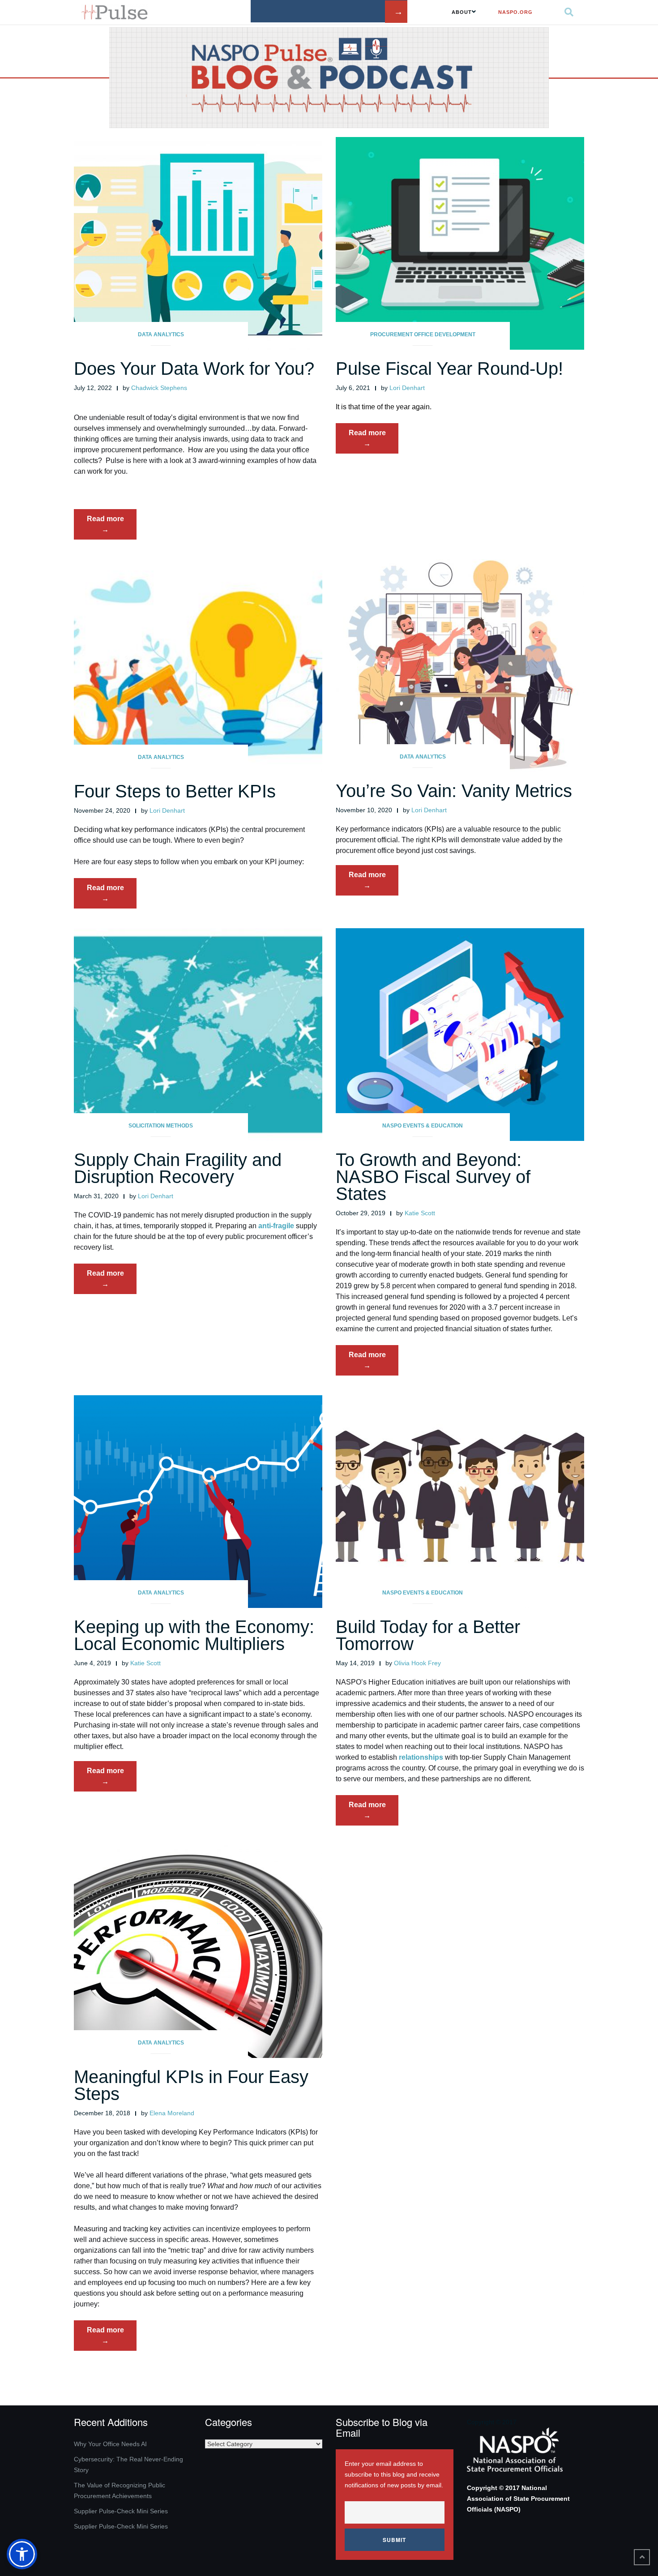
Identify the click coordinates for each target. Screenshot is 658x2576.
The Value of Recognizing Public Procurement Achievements (120, 2490)
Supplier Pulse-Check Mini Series (121, 2511)
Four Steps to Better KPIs (175, 791)
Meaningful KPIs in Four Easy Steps (191, 2085)
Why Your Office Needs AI (110, 2444)
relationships (421, 1757)
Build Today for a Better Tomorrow (428, 1635)
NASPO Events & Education (423, 1126)
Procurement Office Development (423, 334)
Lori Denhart (407, 388)
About (462, 12)
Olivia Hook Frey (417, 1663)
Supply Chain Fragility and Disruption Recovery (178, 1168)
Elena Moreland (172, 2113)
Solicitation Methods (161, 1126)
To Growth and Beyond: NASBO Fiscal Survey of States (433, 1177)
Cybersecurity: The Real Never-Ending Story (128, 2465)
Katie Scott (420, 1213)
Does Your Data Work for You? (194, 369)
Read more (112, 527)
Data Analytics (161, 334)
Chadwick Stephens (159, 388)
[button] (22, 2554)
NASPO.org (515, 12)
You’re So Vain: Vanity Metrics (454, 791)
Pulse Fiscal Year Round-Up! (449, 369)
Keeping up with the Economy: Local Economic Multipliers (194, 1635)
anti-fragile (276, 1226)
